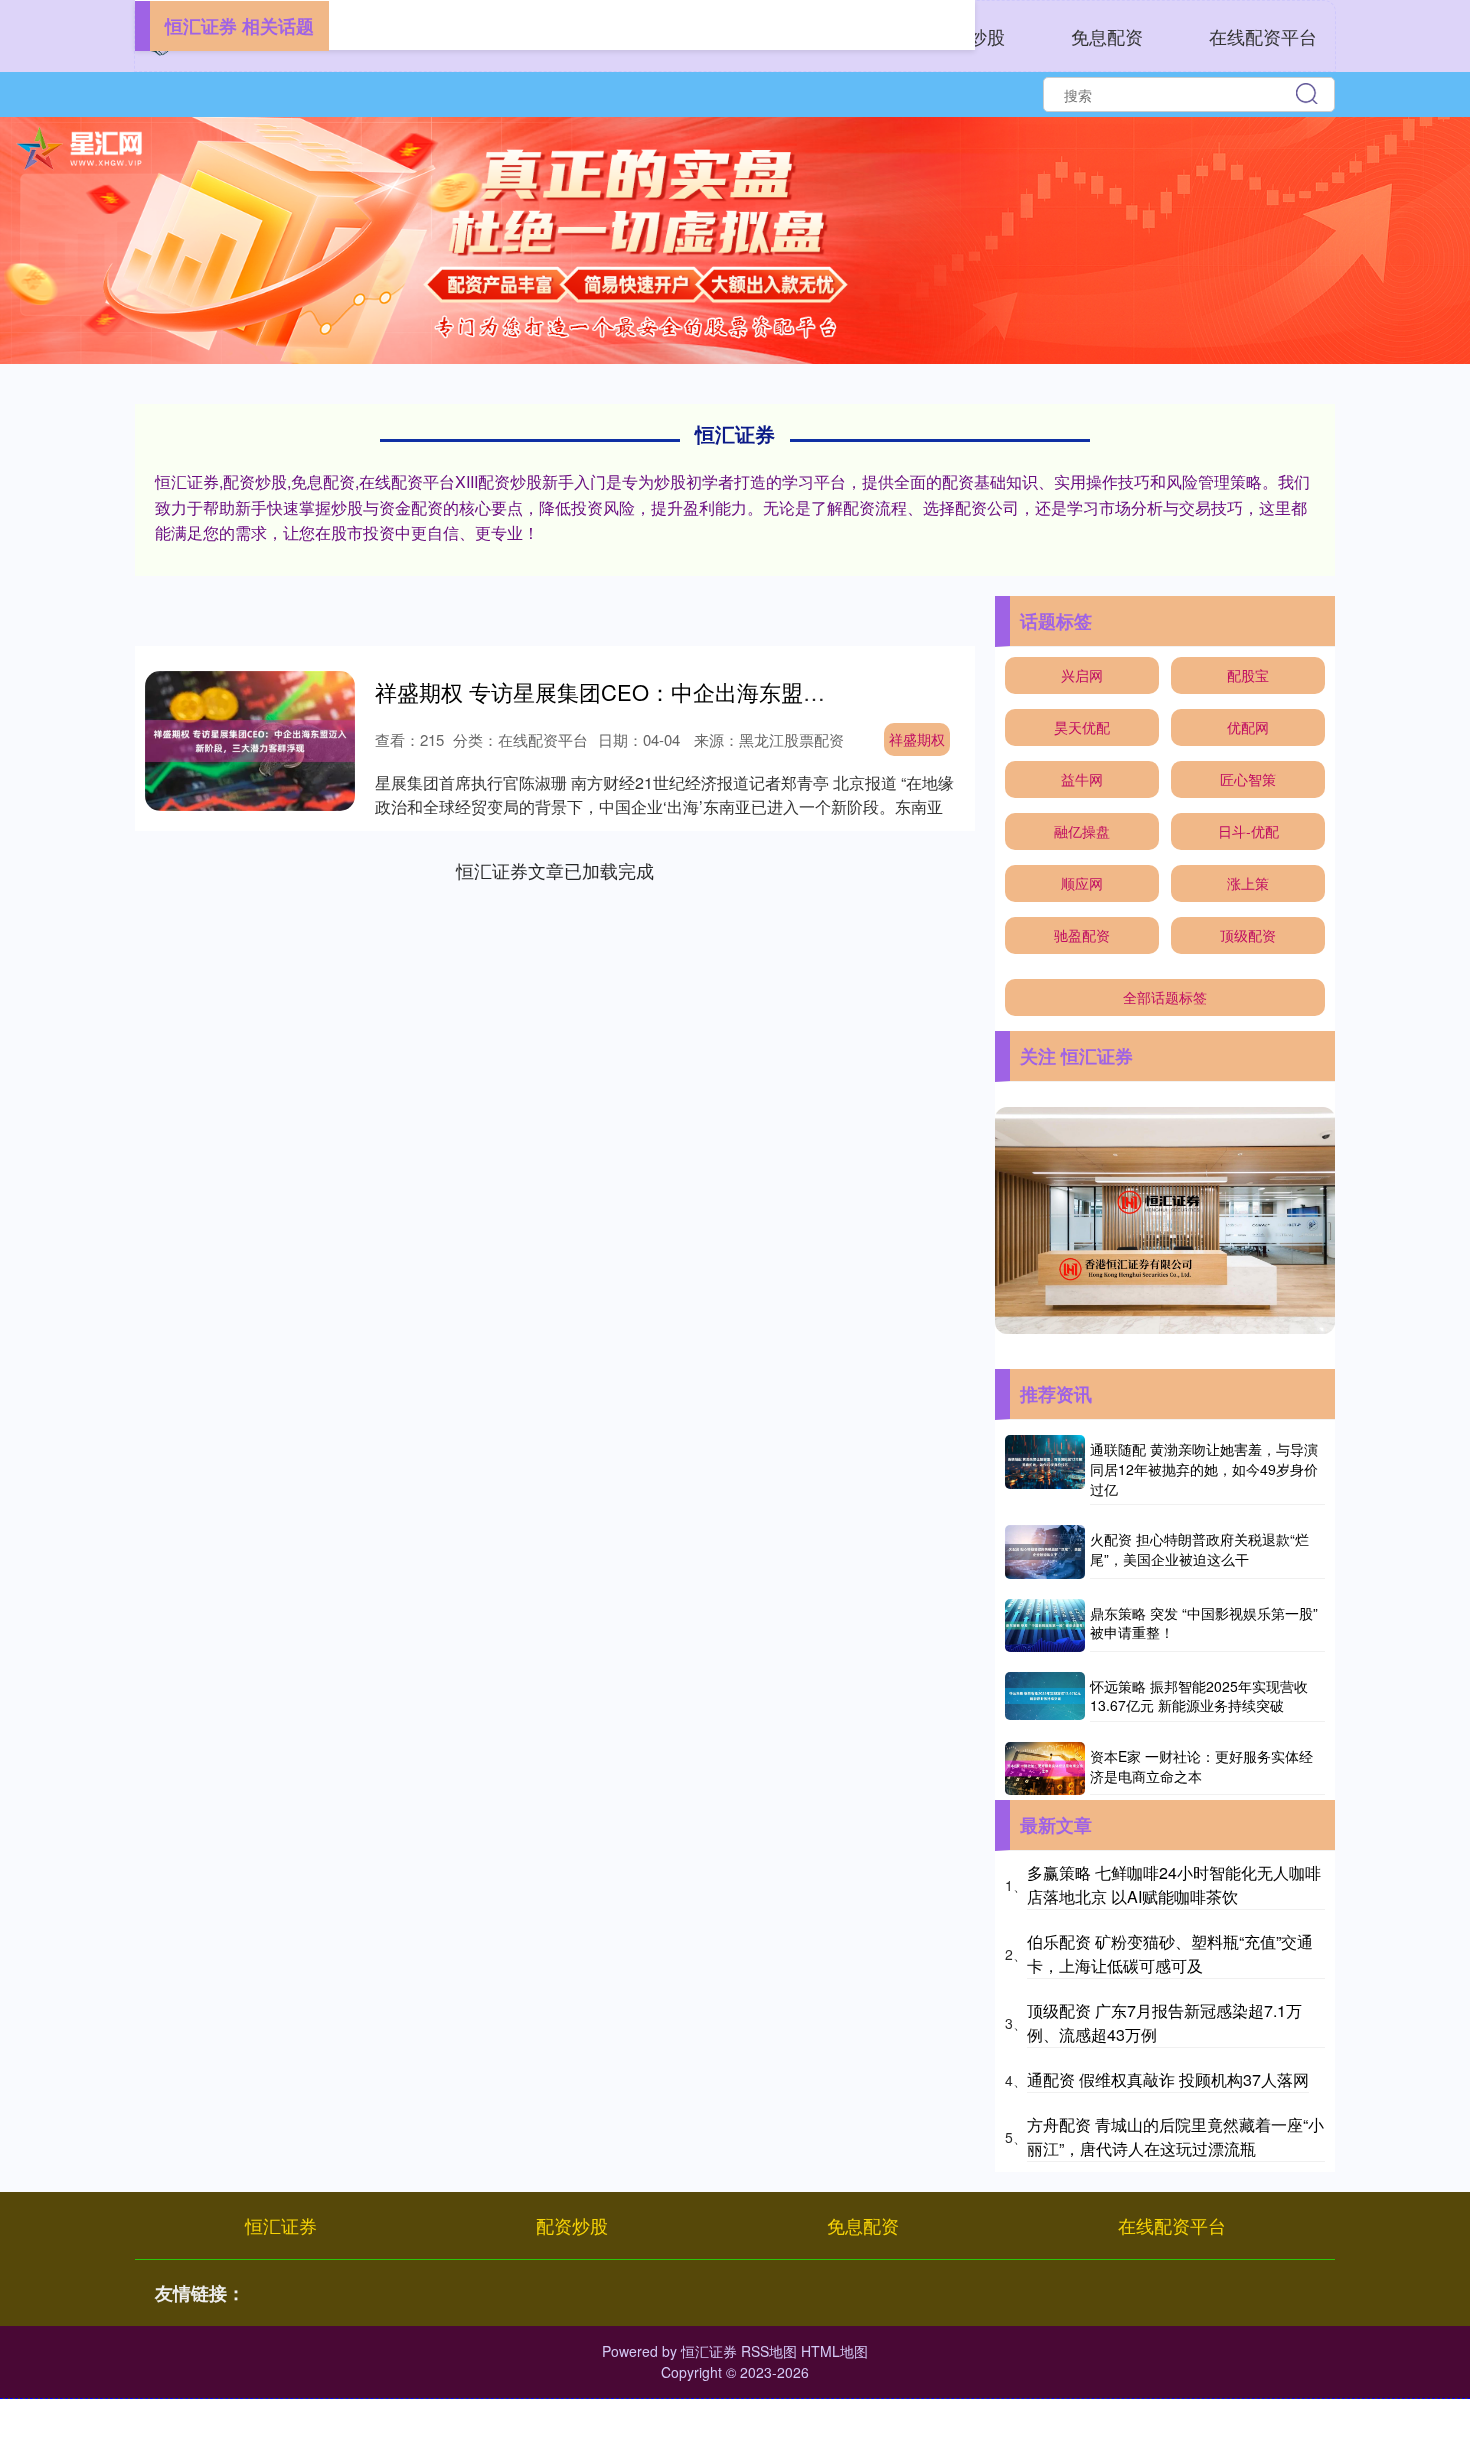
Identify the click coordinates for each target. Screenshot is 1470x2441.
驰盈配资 (1082, 935)
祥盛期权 (917, 739)
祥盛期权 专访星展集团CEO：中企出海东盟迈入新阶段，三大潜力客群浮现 (743, 691)
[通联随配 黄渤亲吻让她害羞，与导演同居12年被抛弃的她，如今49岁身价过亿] (1045, 1470)
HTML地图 (834, 2351)
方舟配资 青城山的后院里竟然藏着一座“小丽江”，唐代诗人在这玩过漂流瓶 (1175, 2136)
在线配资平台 (1263, 36)
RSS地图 (769, 2351)
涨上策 (1248, 883)
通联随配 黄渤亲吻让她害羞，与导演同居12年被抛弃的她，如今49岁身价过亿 (1204, 1468)
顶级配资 (1248, 935)
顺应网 (1082, 883)
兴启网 (1082, 675)
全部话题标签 (1165, 997)
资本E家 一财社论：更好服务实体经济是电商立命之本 (1201, 1766)
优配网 (1248, 727)
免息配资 (1107, 36)
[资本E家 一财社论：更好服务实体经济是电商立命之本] (1045, 1768)
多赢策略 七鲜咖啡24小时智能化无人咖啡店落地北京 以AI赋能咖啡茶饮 (1174, 1884)
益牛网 (1082, 779)
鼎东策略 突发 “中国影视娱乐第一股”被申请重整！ (1204, 1623)
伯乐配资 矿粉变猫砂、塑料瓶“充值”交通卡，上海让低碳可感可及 (1170, 1953)
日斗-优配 (1248, 831)
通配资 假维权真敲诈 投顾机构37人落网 (1168, 2079)
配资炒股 (572, 2225)
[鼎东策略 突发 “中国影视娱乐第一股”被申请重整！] (1045, 1625)
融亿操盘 (1082, 831)
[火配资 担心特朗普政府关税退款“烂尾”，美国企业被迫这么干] (1045, 1551)
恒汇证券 (281, 2225)
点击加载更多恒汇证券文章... (555, 870)
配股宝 (1248, 675)
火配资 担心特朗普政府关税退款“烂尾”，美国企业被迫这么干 (1199, 1549)
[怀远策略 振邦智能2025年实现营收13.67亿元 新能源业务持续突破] (1045, 1697)
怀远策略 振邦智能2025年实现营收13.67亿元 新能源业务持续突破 (1199, 1696)
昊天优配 (1082, 727)
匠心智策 (1248, 779)
